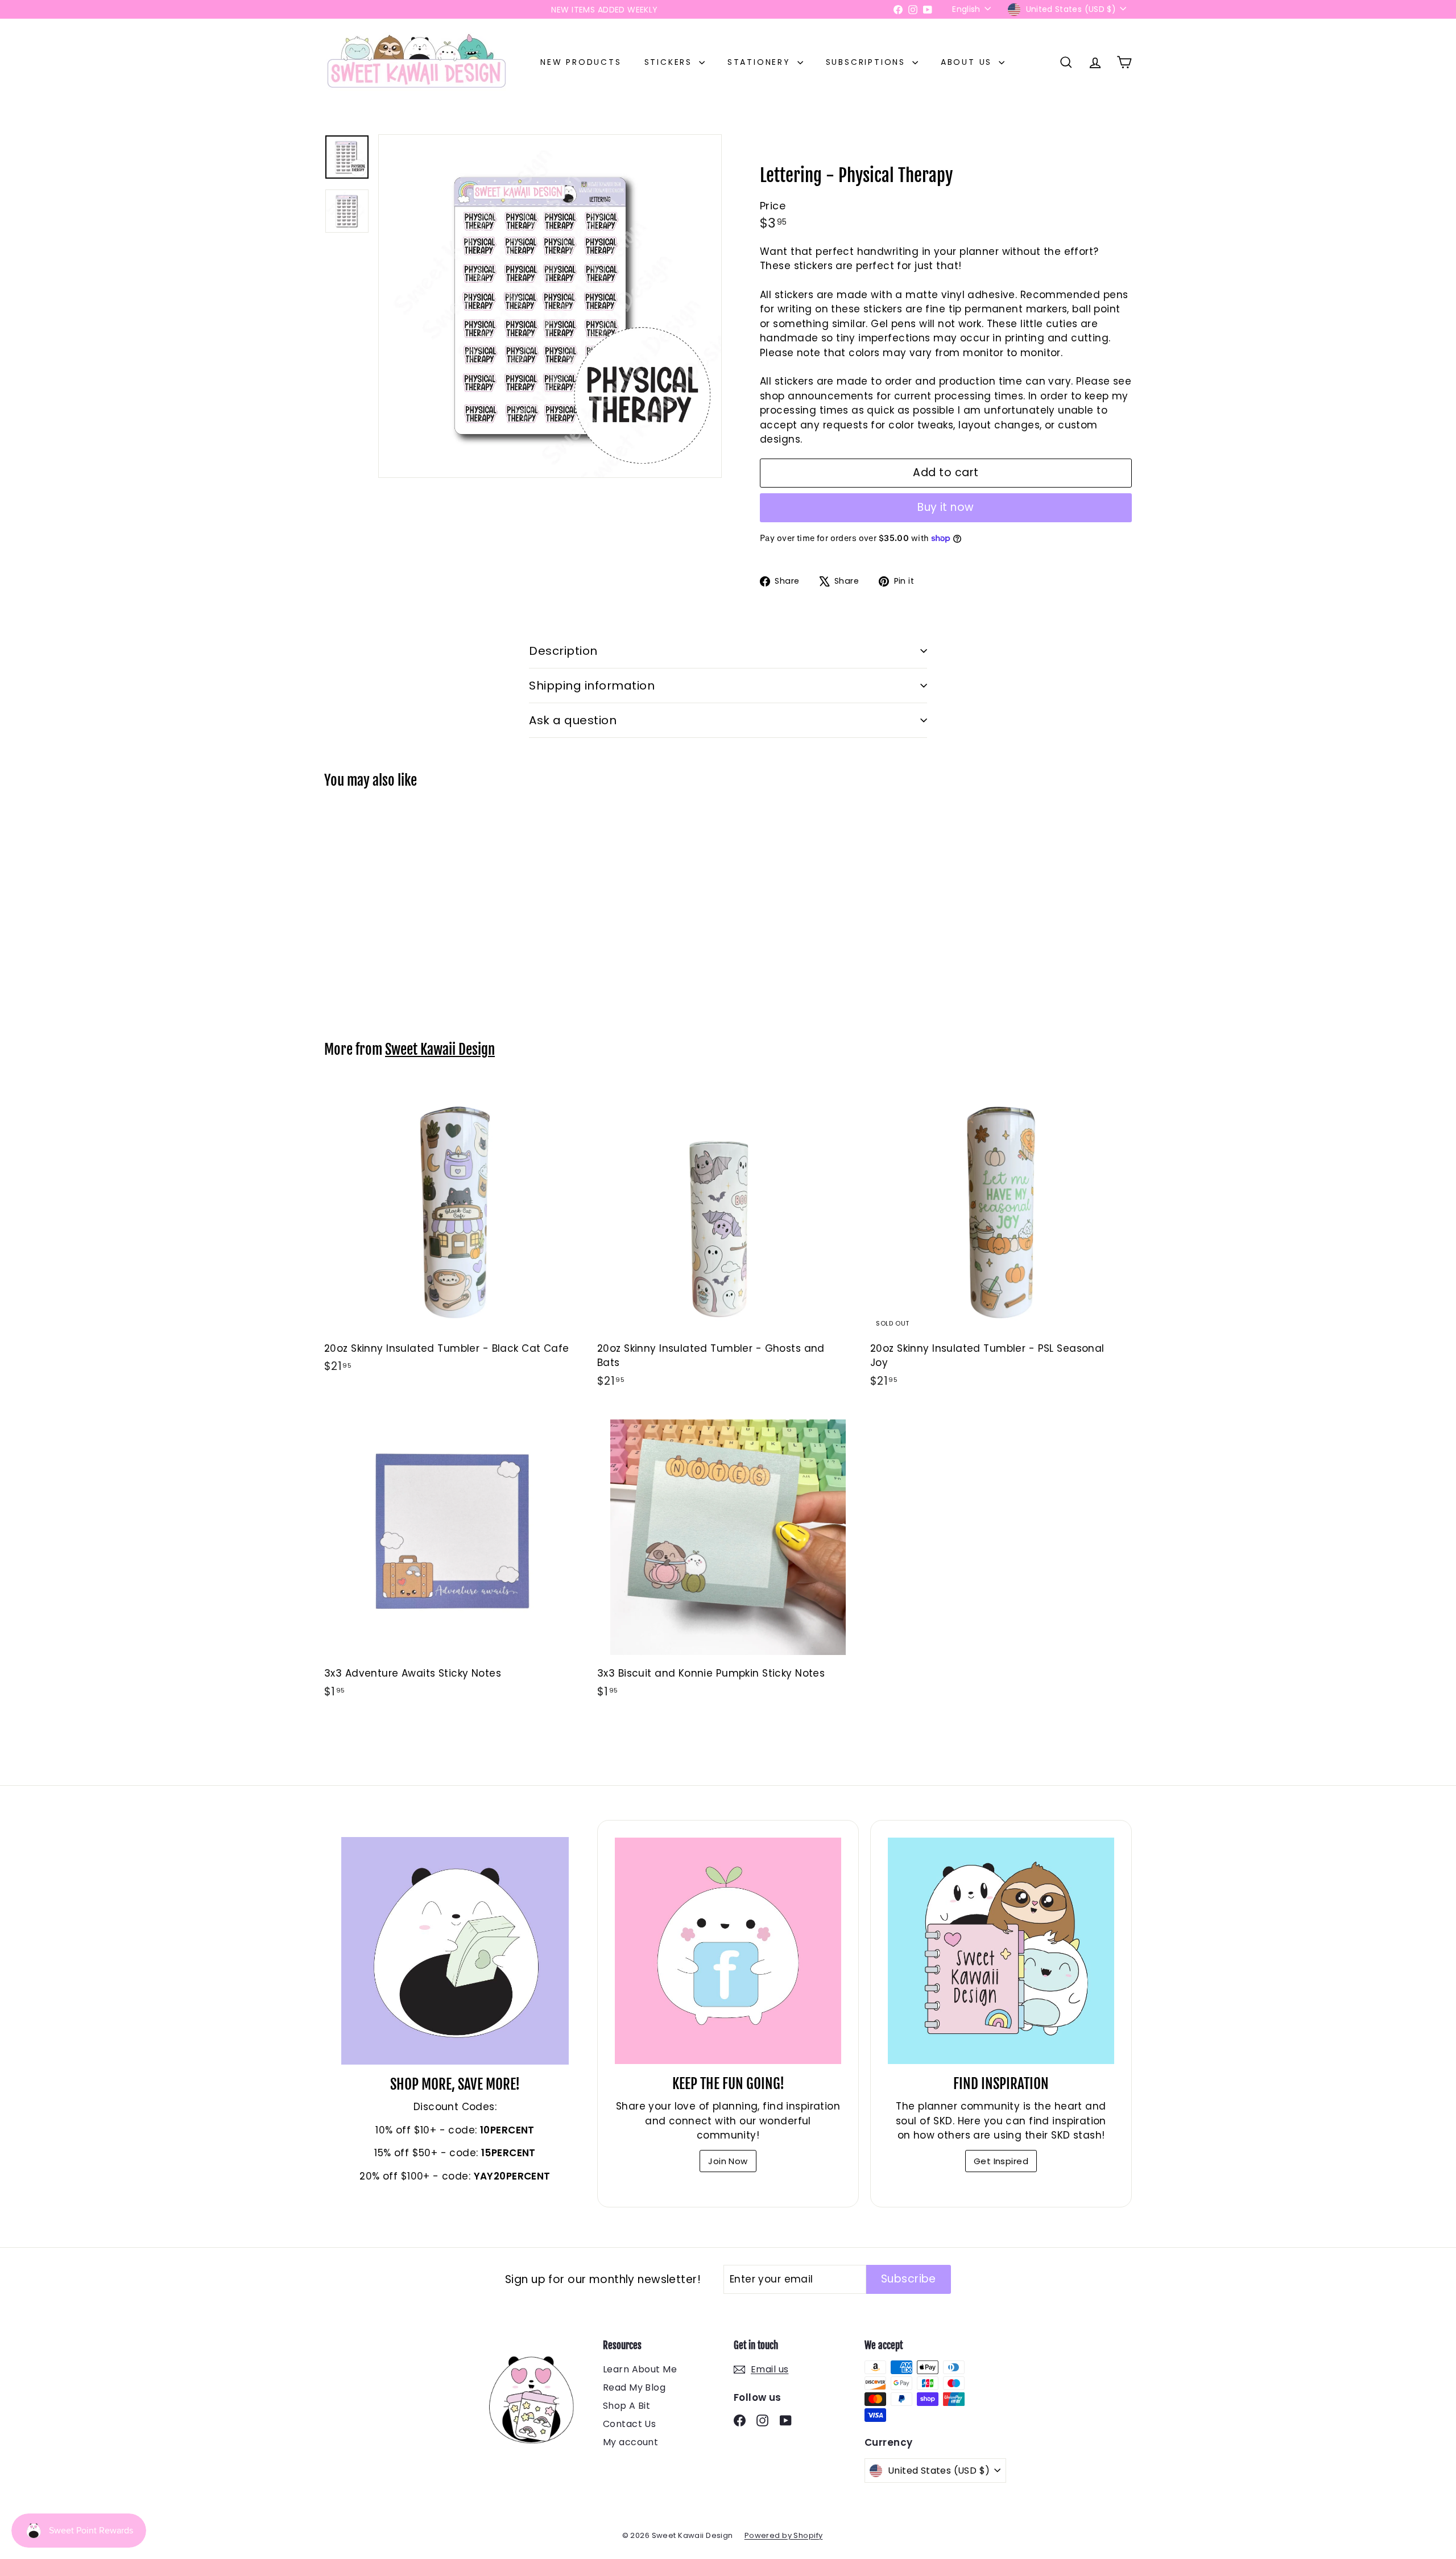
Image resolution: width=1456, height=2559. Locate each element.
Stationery (761, 62)
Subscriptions (868, 62)
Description (563, 651)
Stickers (670, 62)
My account (630, 2442)
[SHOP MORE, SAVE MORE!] (455, 1951)
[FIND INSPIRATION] (1001, 1951)
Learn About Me (640, 2369)
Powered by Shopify (784, 2535)
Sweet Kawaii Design (440, 1049)
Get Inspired (1001, 2161)
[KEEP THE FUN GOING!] (728, 1951)
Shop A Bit (626, 2406)
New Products (581, 62)
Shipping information (592, 686)
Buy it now (946, 507)
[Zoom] (550, 306)
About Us (968, 62)
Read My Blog (634, 2387)
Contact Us (629, 2424)
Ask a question (573, 720)
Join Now (728, 2161)
